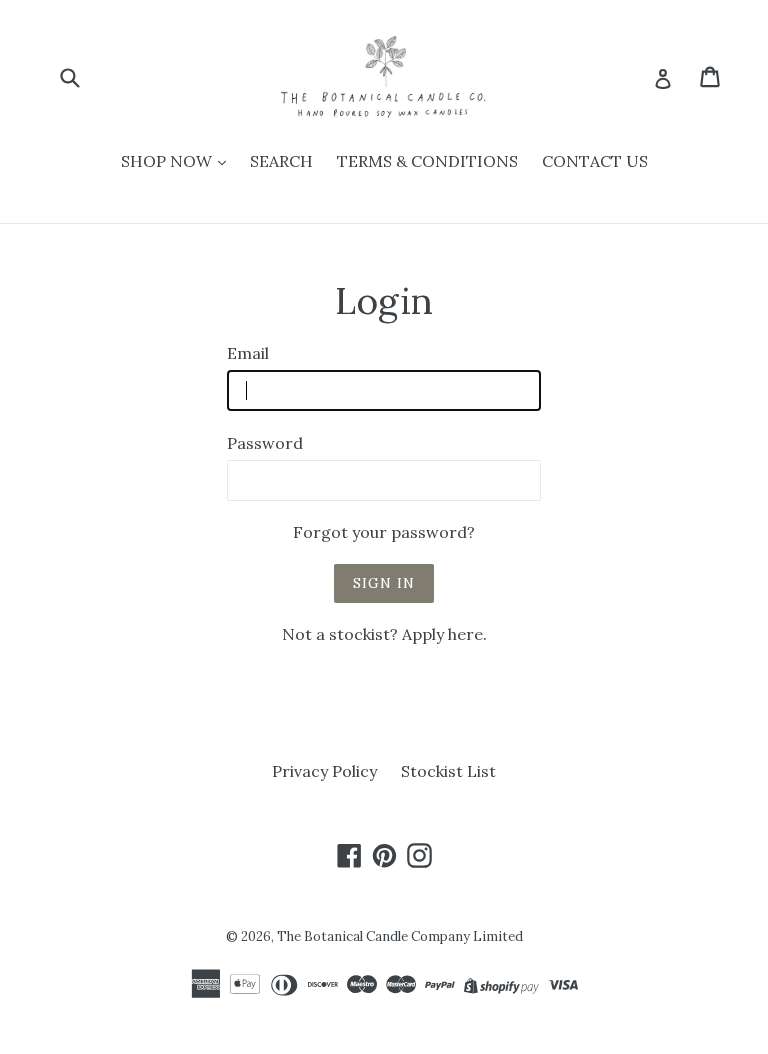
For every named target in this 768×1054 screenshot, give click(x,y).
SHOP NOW (168, 161)
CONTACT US (595, 161)
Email (248, 353)
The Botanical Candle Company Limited (400, 936)
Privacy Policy (324, 771)
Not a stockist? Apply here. (384, 634)
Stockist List (448, 771)
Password (265, 443)
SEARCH (281, 161)
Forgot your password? (384, 532)
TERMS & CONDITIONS (427, 161)
